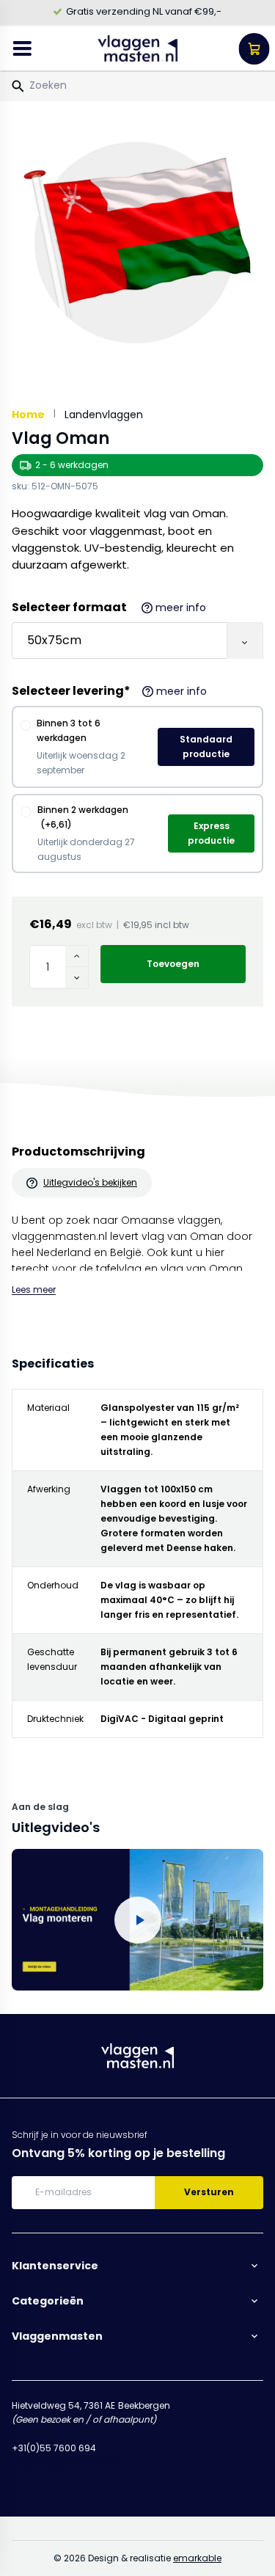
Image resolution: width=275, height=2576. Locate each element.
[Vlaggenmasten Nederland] (138, 48)
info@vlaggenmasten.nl (66, 2463)
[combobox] (137, 85)
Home (28, 415)
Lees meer (34, 1289)
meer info (181, 607)
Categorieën (48, 2301)
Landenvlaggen (104, 415)
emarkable (197, 2558)
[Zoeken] (18, 87)
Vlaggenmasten (57, 2336)
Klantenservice (55, 2266)
